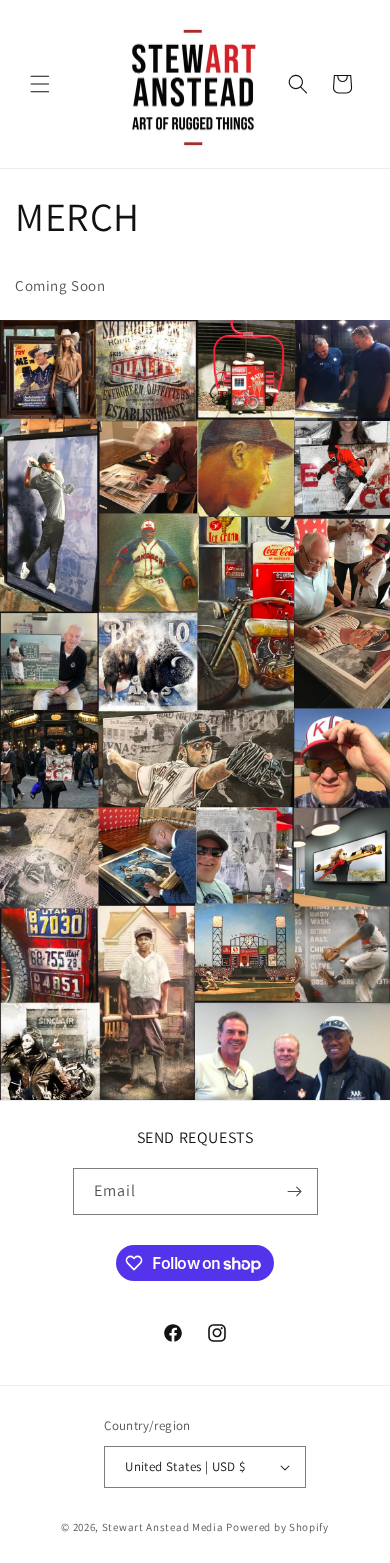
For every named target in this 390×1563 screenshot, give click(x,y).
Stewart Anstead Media (163, 1527)
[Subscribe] (295, 1191)
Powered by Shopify (277, 1527)
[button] (40, 84)
